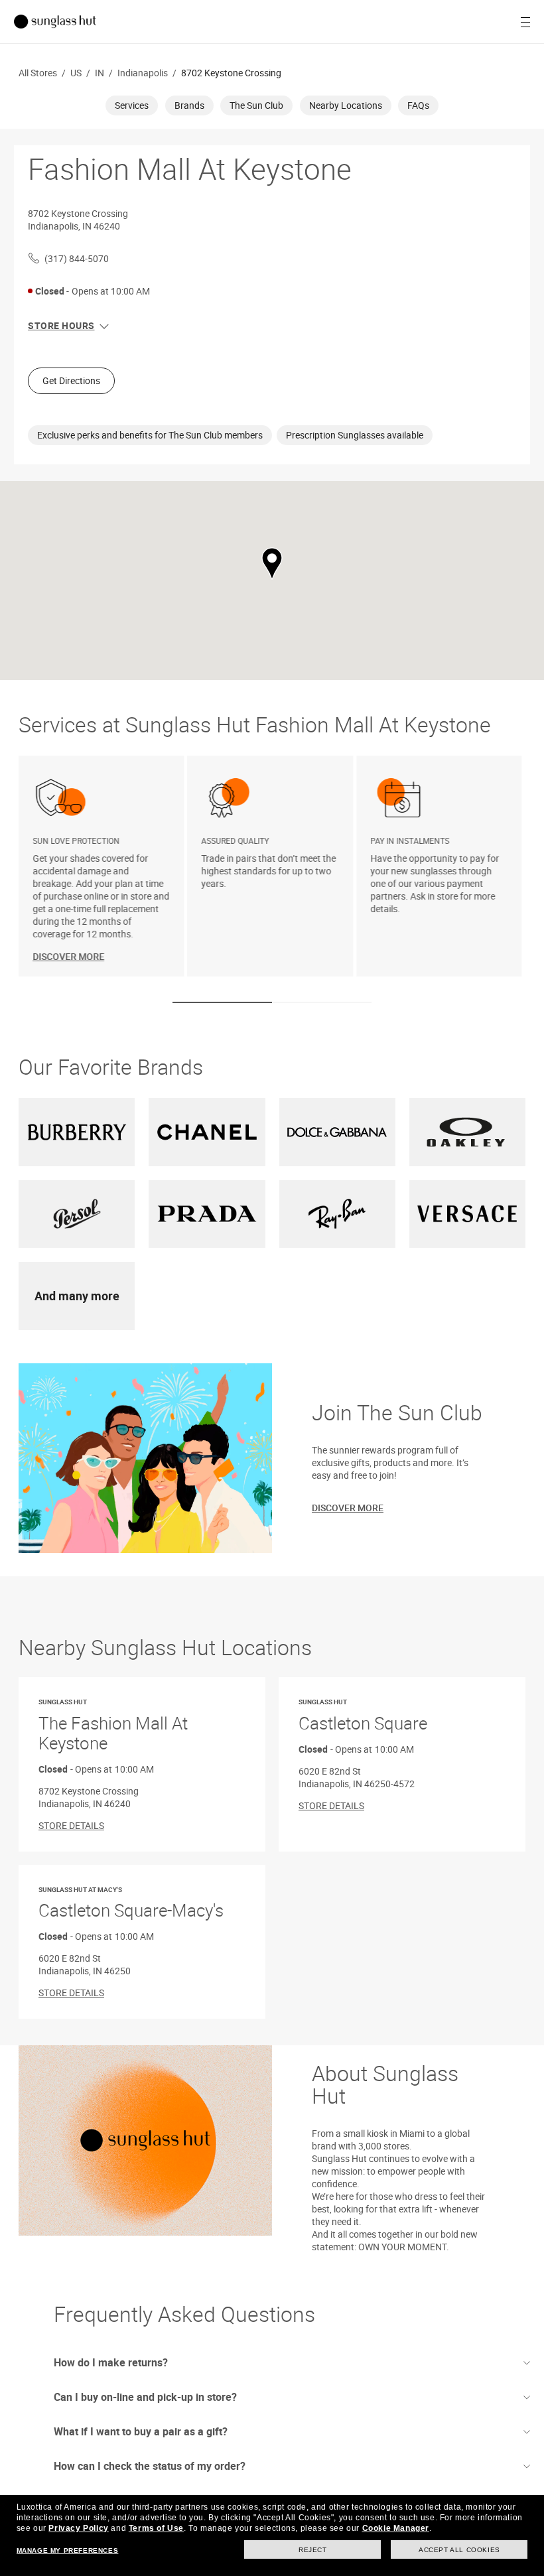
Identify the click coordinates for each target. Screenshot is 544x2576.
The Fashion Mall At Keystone (113, 1726)
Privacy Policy (78, 2528)
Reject (313, 2550)
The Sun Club (256, 105)
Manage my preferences (68, 2550)
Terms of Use (156, 2528)
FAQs (418, 105)
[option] (103, 866)
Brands (189, 105)
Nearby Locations (346, 105)
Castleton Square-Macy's (131, 1904)
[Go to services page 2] (322, 1002)
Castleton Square (363, 1716)
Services (132, 105)
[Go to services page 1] (222, 1002)
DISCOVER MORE (68, 956)
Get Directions (71, 380)
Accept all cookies (459, 2550)
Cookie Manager (396, 2528)
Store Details (71, 1825)
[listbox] (272, 866)
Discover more (348, 1508)
